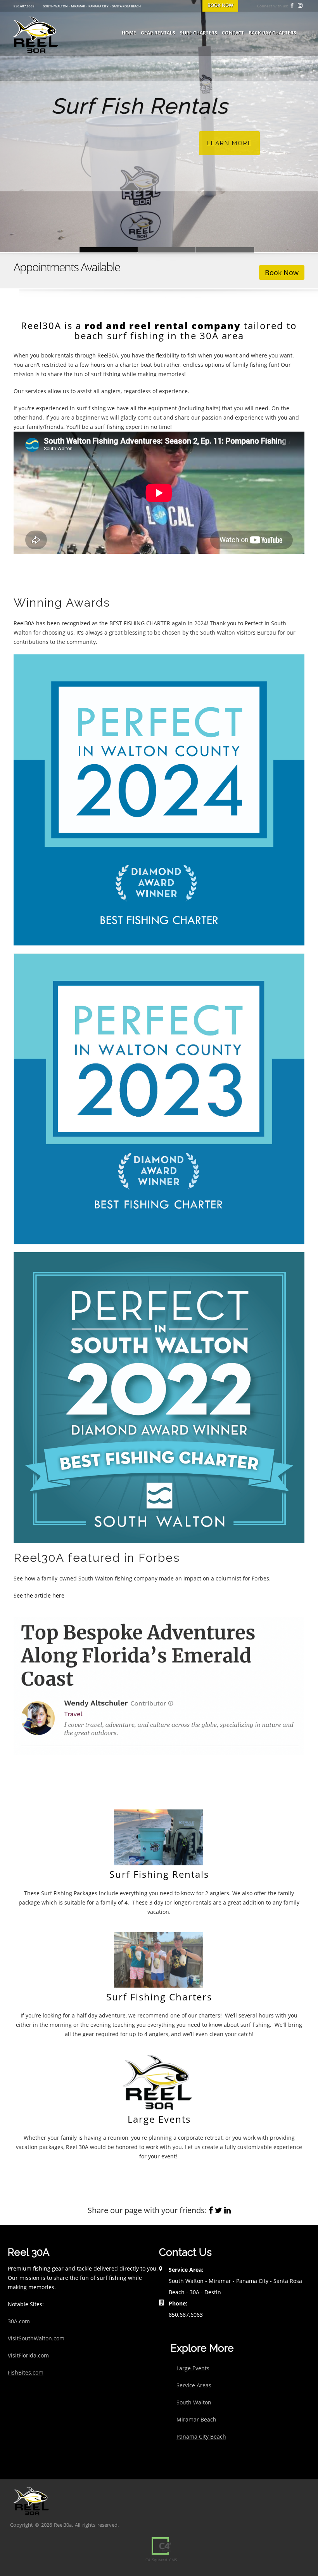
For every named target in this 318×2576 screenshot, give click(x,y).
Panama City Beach (201, 2436)
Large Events (159, 2119)
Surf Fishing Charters (159, 1997)
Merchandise (225, 250)
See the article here (39, 1595)
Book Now (282, 272)
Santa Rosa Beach (126, 6)
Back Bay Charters (272, 33)
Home (129, 33)
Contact (233, 33)
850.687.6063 (24, 6)
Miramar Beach (196, 2419)
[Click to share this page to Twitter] (219, 2210)
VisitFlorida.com (28, 2355)
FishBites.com (26, 2372)
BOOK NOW (220, 5)
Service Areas (194, 2385)
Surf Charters (199, 33)
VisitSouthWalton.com (36, 2338)
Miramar (78, 6)
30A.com (19, 2321)
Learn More (229, 143)
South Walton (55, 6)
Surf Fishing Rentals (159, 1874)
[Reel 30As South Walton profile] (159, 1397)
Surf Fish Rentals (109, 250)
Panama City (99, 6)
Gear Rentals (158, 33)
